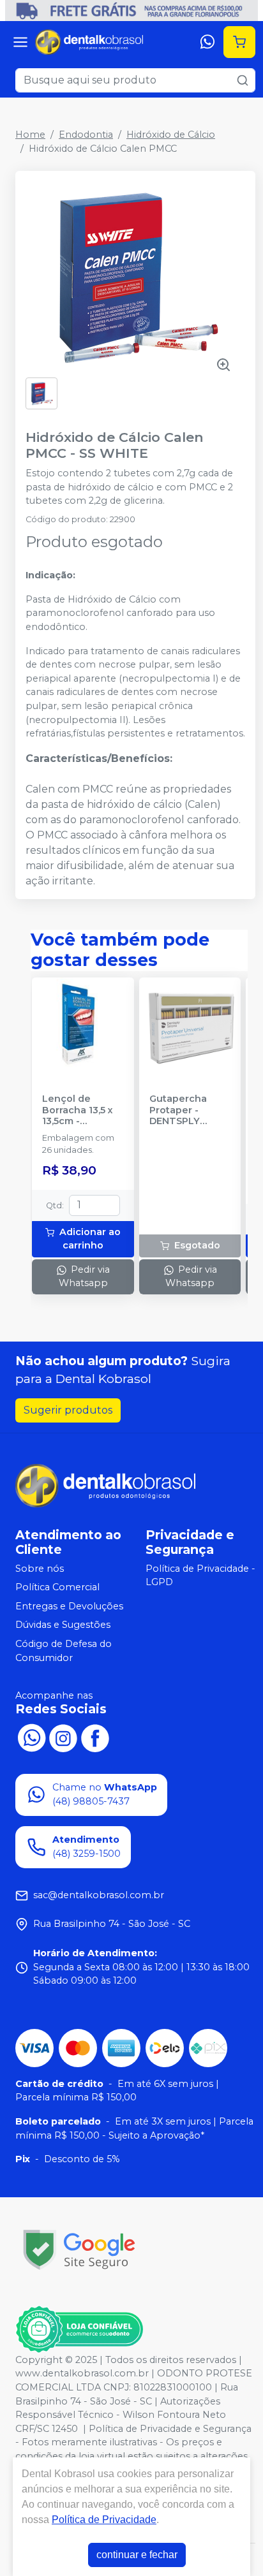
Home (30, 135)
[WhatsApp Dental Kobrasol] (31, 1737)
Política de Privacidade (104, 2520)
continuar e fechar (137, 2555)
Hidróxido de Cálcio (171, 135)
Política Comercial (57, 1587)
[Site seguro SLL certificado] (79, 2250)
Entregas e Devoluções (69, 1606)
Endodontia (86, 135)
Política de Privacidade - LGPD (200, 1576)
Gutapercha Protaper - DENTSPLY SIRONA (178, 1110)
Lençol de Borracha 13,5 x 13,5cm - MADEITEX (78, 1110)
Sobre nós (40, 1569)
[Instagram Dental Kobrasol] (63, 1737)
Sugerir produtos (68, 1410)
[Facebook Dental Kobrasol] (95, 1737)
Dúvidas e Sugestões (63, 1625)
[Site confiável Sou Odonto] (79, 2329)
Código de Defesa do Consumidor (64, 1651)
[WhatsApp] (207, 42)
